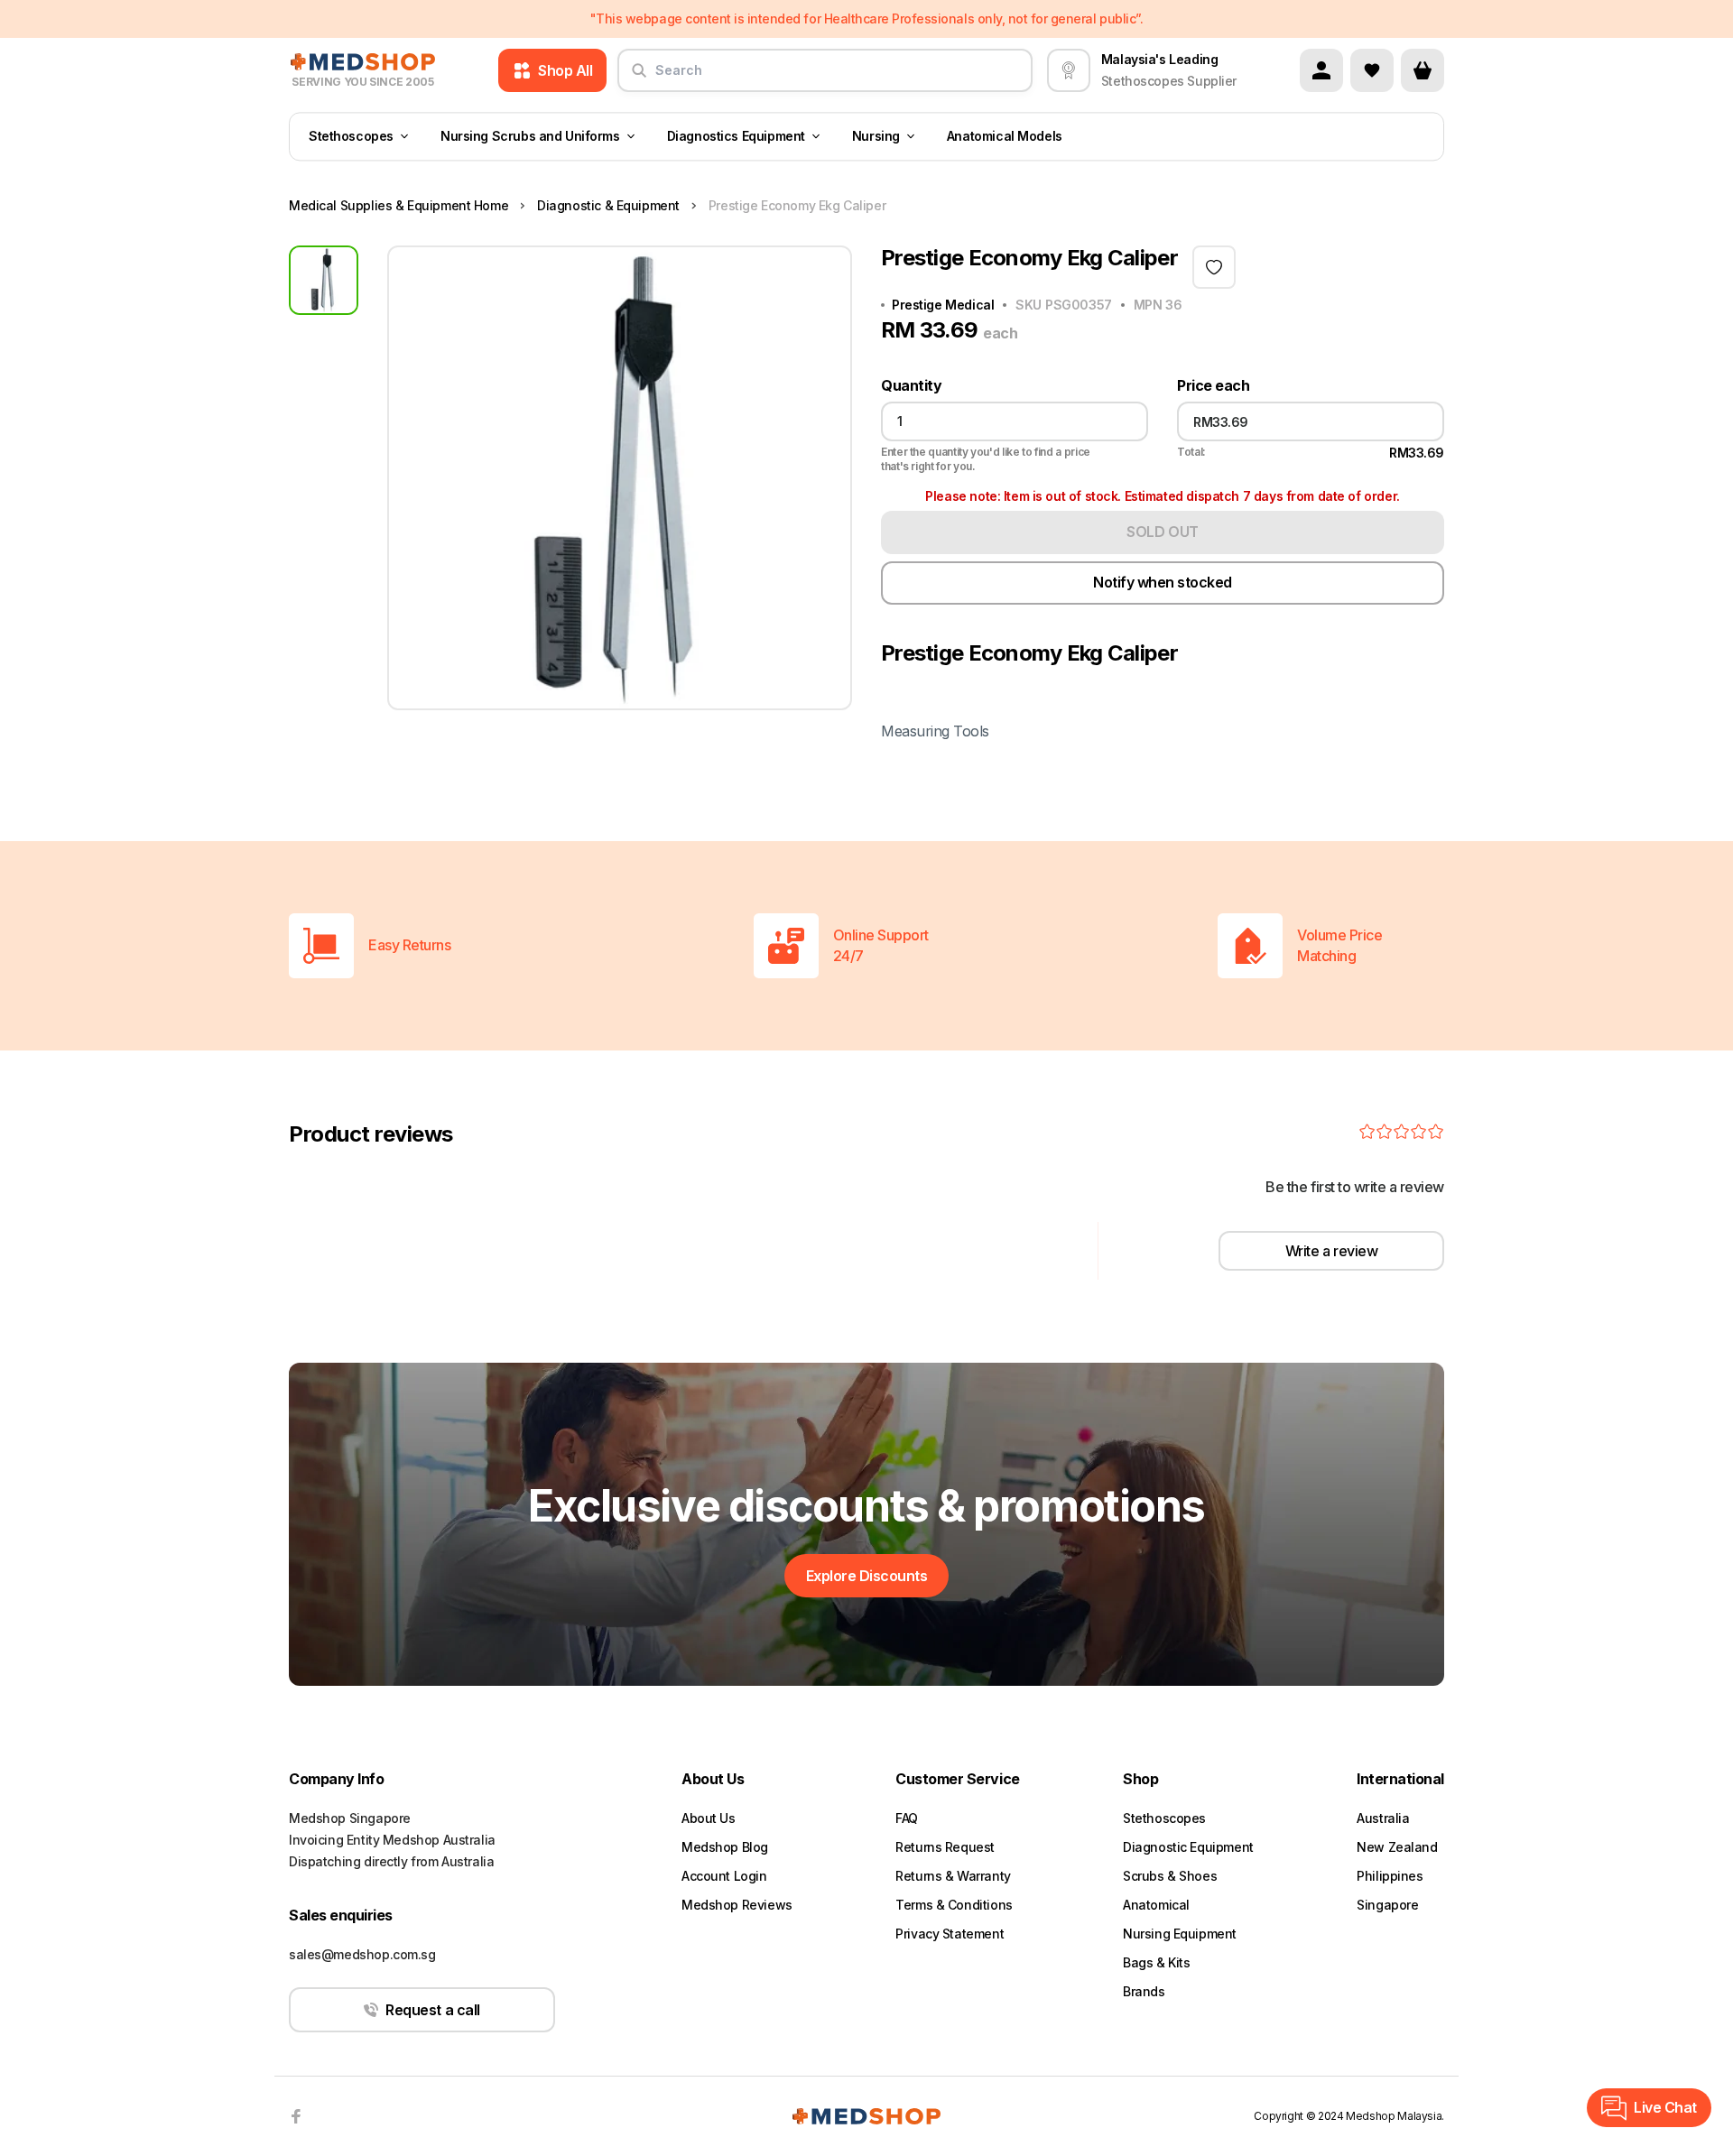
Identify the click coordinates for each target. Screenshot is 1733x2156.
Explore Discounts (867, 1576)
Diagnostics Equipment (736, 137)
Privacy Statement (950, 1934)
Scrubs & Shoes (1170, 1876)
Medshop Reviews (737, 1905)
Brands (1144, 1991)
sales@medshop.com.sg (362, 1954)
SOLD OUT (1162, 532)
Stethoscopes (351, 137)
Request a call (432, 2010)
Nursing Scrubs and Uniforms (530, 137)
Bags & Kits (1156, 1962)
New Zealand (1397, 1847)
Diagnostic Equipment (1188, 1847)
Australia (1383, 1818)
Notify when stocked (1163, 582)
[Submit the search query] (639, 78)
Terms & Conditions (954, 1905)
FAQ (907, 1818)
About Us (709, 1818)
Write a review (1331, 1251)
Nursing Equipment (1180, 1934)
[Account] (1321, 70)
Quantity (911, 386)
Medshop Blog (725, 1847)
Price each (1213, 386)
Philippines (1390, 1876)
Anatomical (1156, 1905)
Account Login (724, 1876)
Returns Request (945, 1847)
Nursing (876, 137)
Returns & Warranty (953, 1876)
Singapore (1387, 1905)
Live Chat (1665, 2107)
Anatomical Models (1005, 137)
